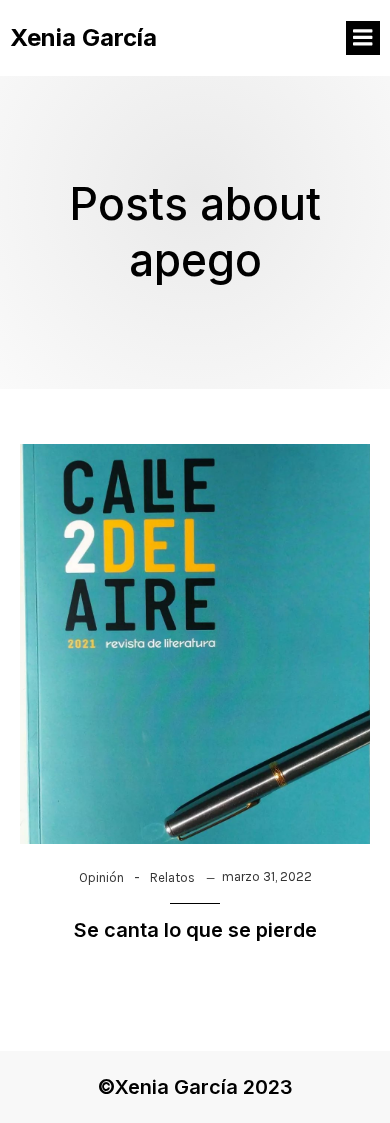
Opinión (101, 877)
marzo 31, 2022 (267, 876)
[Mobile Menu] (363, 38)
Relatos (172, 877)
